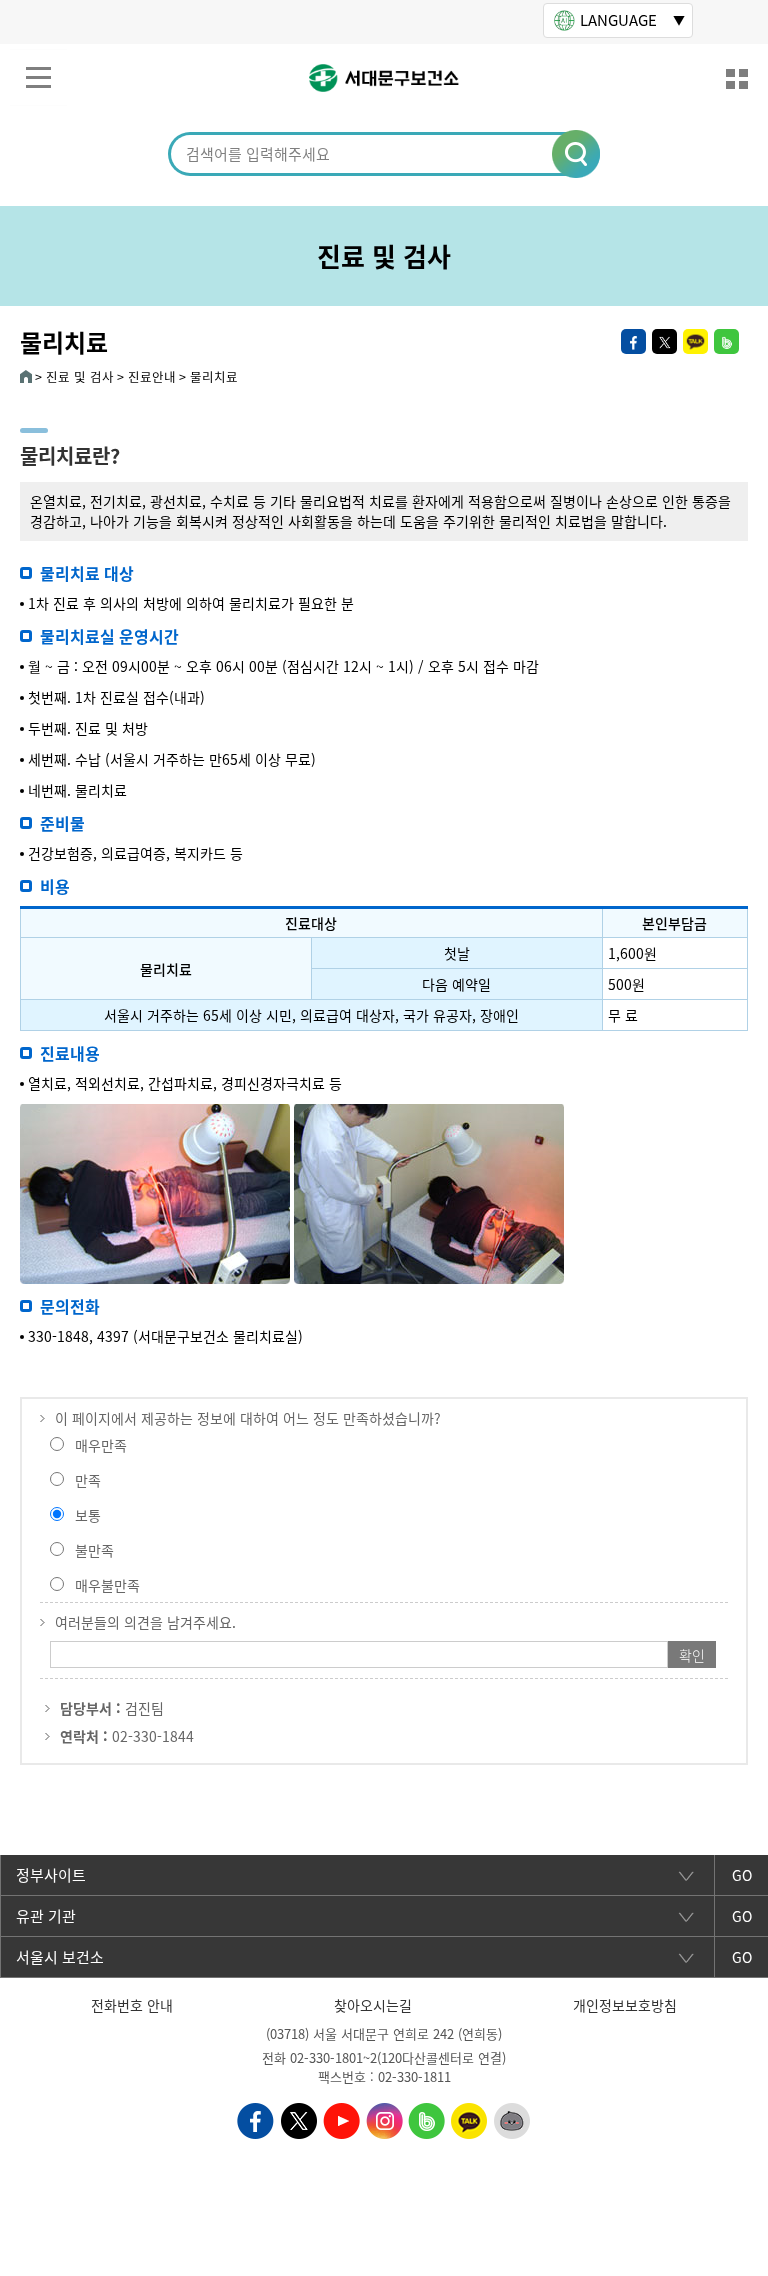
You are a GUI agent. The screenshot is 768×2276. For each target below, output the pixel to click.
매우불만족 (107, 1585)
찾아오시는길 (373, 2005)
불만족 (94, 1550)
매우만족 (101, 1445)
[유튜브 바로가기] (341, 2119)
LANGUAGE (618, 20)
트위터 (664, 341)
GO (742, 1875)
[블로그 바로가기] (426, 2119)
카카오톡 (695, 341)
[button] (577, 155)
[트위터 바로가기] (298, 2119)
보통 (88, 1515)
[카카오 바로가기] (469, 2119)
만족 (88, 1480)
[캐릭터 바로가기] (512, 2119)
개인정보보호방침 (625, 2005)
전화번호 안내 (132, 2005)
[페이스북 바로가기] (255, 2119)
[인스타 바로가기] (384, 2119)
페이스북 (633, 341)
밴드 (726, 341)
